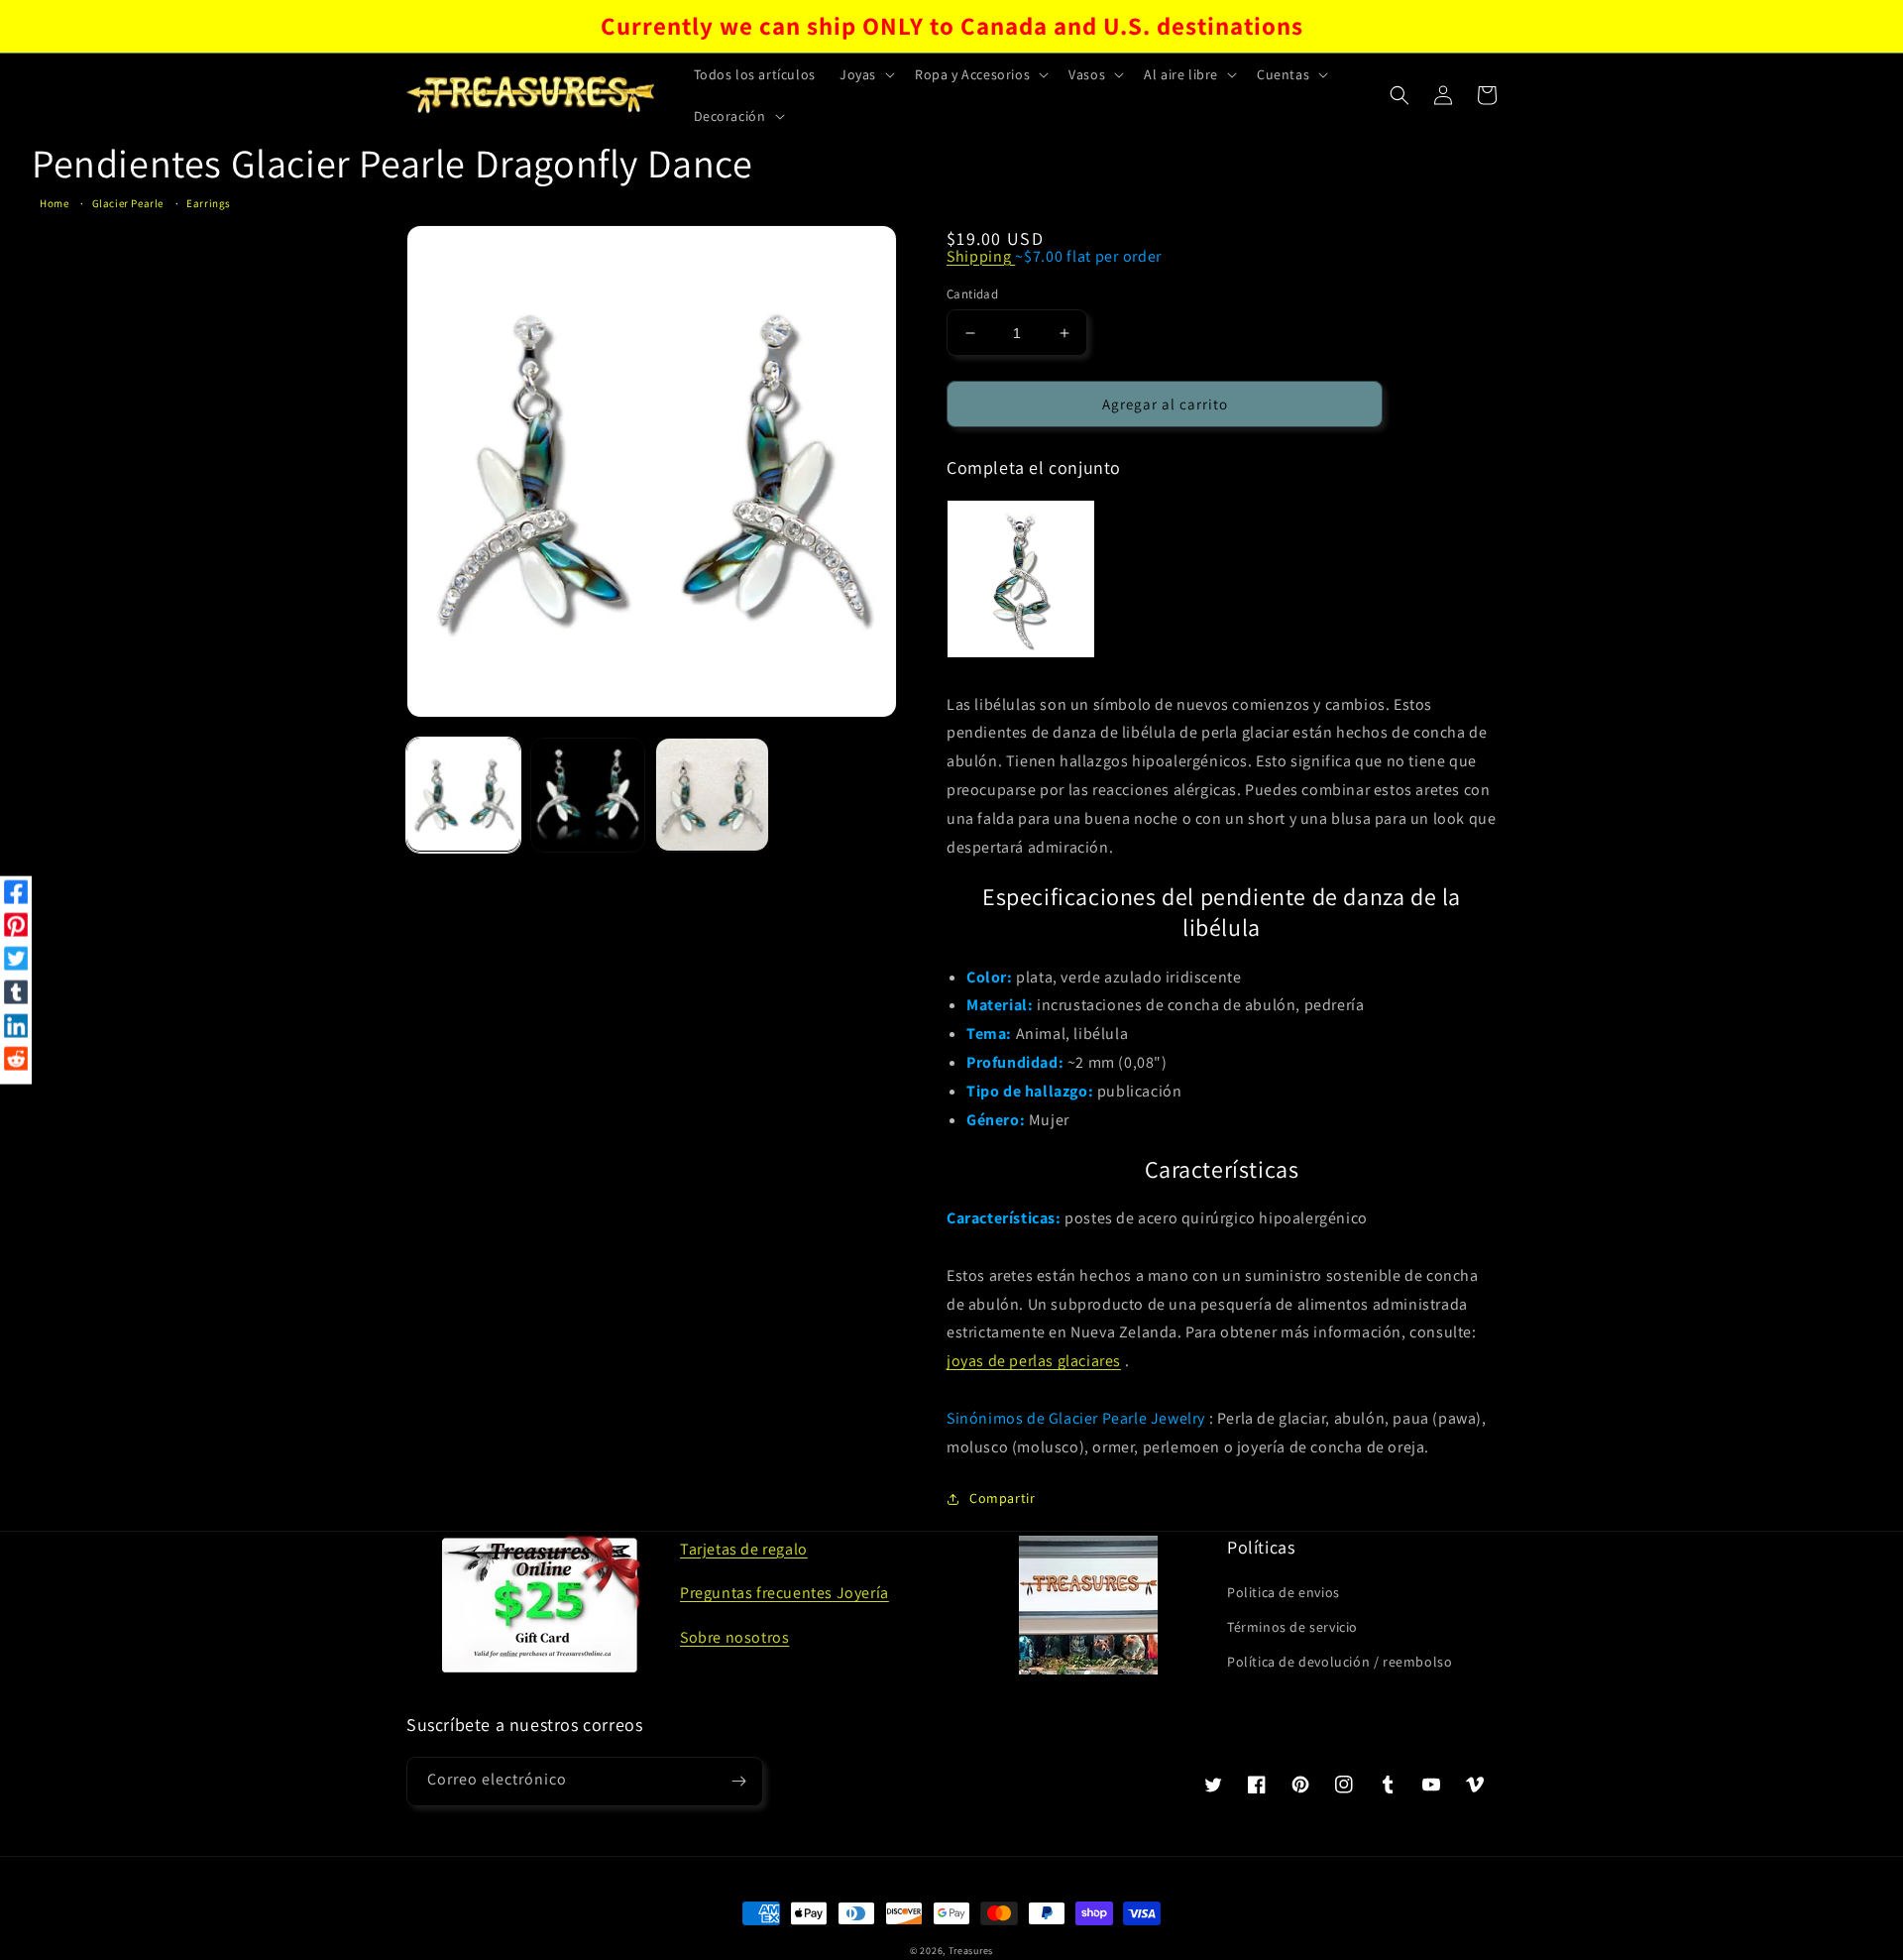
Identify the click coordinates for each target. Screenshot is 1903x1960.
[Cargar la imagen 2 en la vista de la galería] (587, 795)
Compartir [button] (1002, 1498)
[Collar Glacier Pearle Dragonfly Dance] (1021, 579)
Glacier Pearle (128, 203)
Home (54, 203)
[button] (865, 74)
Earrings (209, 203)
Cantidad (972, 294)
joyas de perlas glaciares (1034, 1361)
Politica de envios (1284, 1592)
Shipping (981, 256)
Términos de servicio (1292, 1627)
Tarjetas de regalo (744, 1549)
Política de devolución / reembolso (1340, 1662)
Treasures (971, 1951)
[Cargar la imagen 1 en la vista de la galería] (463, 795)
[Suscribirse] (738, 1782)
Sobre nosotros (734, 1637)
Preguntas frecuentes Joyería (784, 1593)
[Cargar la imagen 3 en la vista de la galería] (712, 795)
